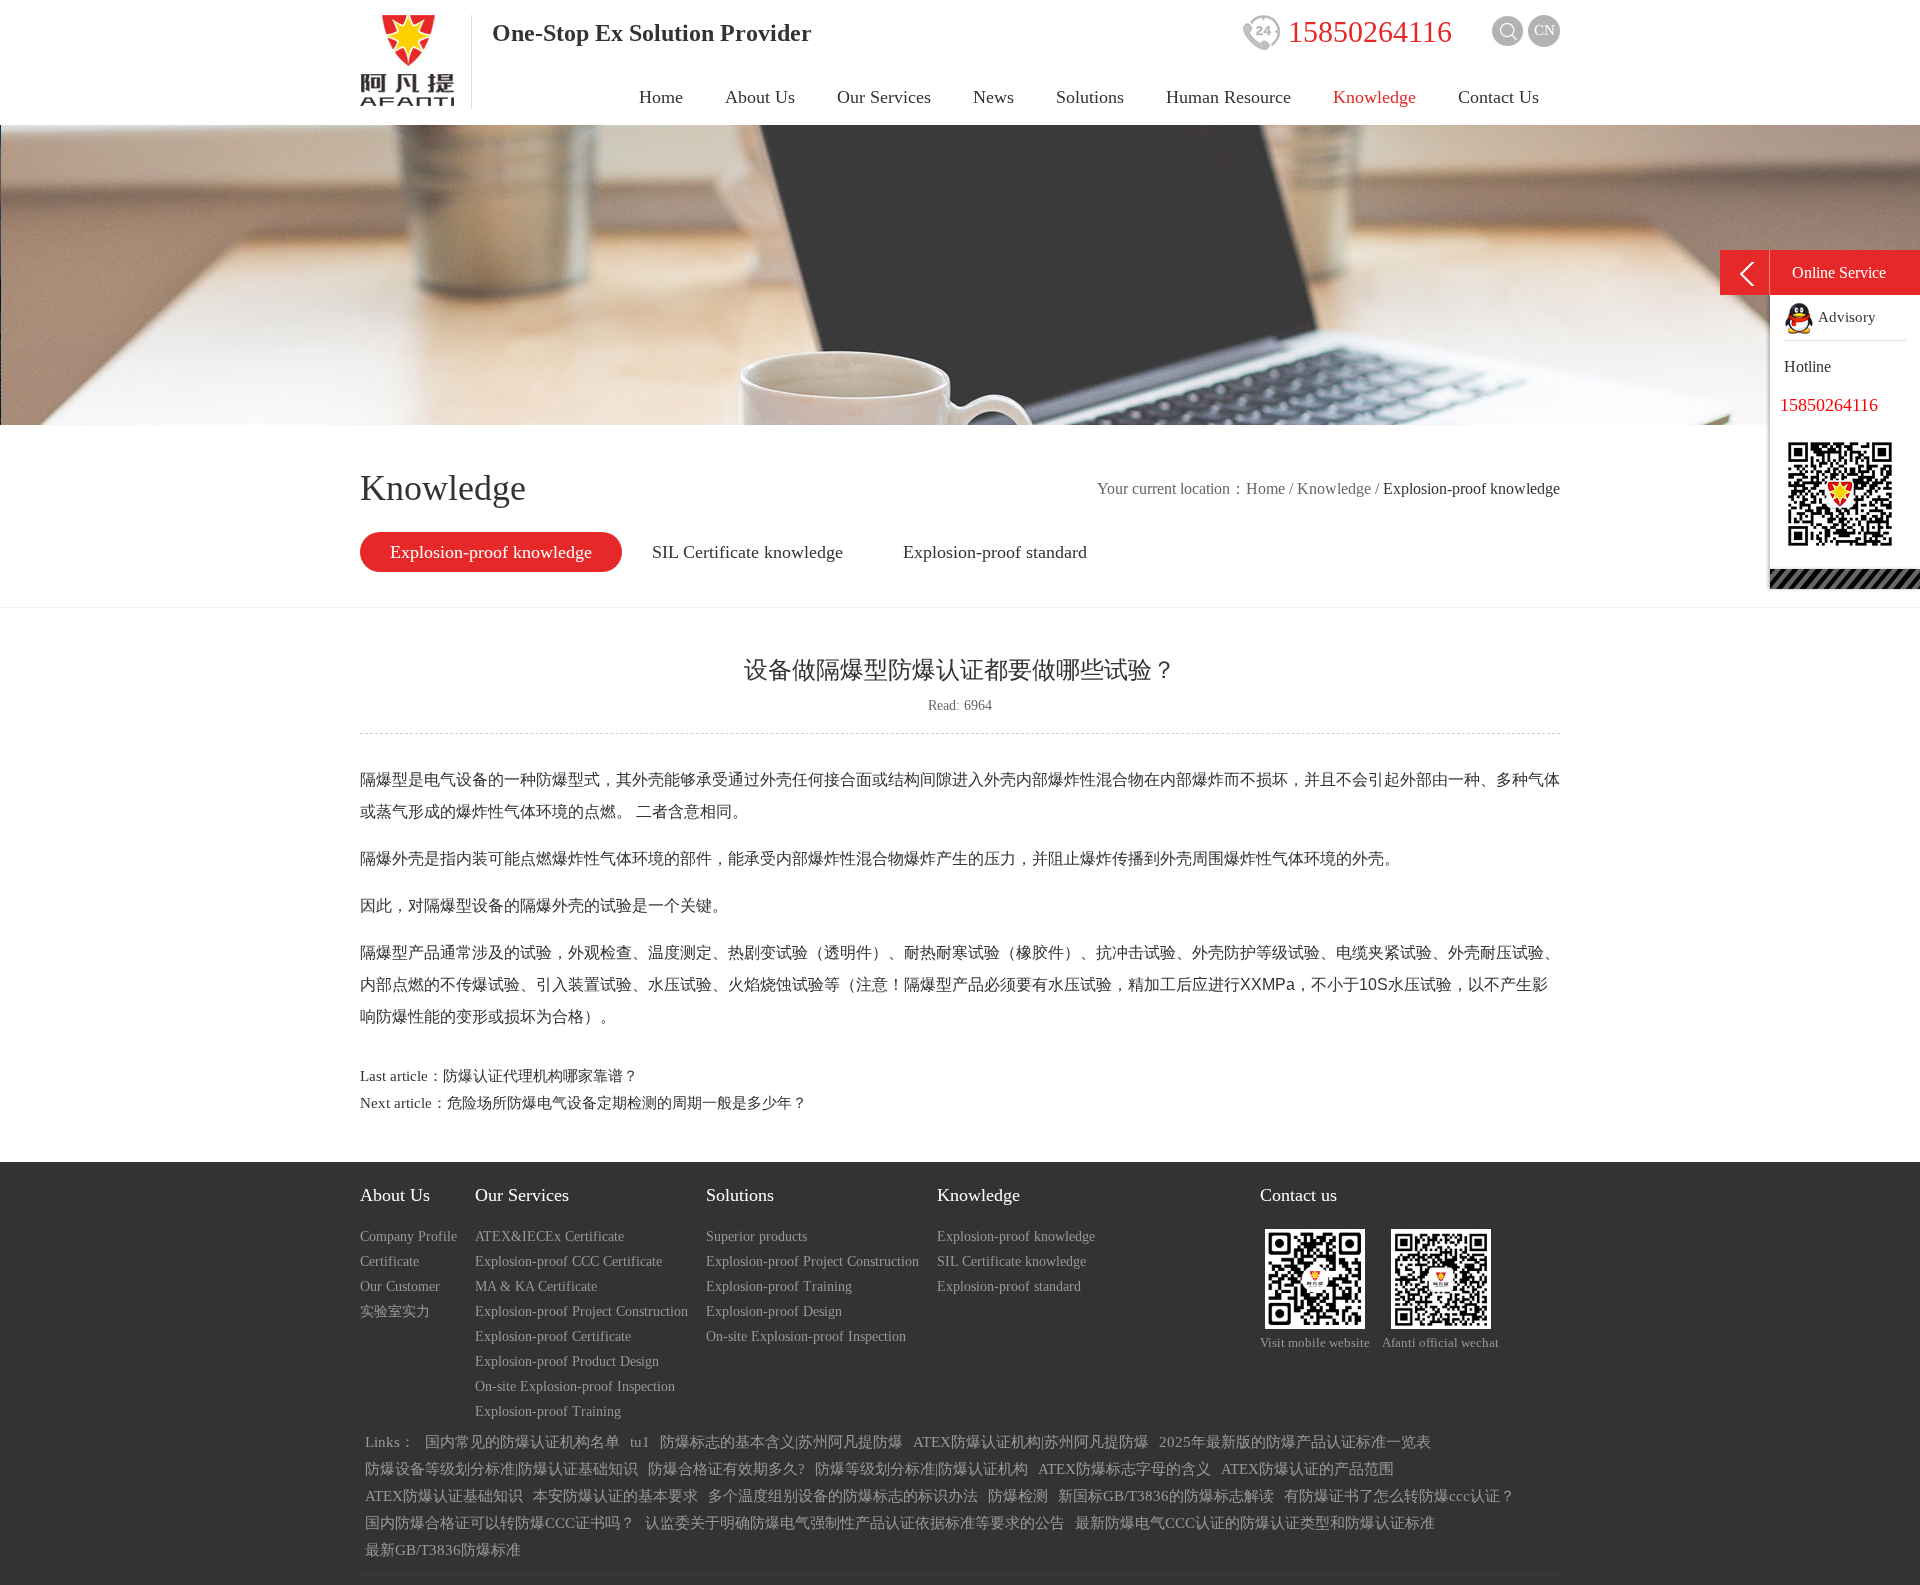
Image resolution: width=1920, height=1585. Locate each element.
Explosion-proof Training (548, 1411)
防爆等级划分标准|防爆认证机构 (921, 1469)
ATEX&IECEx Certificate (549, 1236)
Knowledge (1374, 97)
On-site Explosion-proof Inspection (575, 1386)
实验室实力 (395, 1311)
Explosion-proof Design (774, 1311)
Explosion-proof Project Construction (581, 1311)
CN (1544, 30)
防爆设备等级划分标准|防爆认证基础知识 (501, 1469)
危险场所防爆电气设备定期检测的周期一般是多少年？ (627, 1103)
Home (661, 97)
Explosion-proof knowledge (491, 552)
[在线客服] (1745, 272)
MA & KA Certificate (536, 1286)
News (993, 97)
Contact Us (1498, 97)
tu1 (640, 1442)
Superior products (756, 1236)
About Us (760, 97)
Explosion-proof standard (995, 552)
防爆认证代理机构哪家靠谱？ (540, 1076)
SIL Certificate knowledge (747, 552)
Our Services (884, 97)
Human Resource (1228, 97)
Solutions (1090, 97)
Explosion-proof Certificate (553, 1336)
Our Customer (400, 1286)
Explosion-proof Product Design (567, 1361)
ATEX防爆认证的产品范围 (1307, 1469)
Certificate (389, 1261)
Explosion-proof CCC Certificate (568, 1261)
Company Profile (408, 1236)
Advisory (1845, 317)
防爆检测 (1018, 1496)
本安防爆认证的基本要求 (615, 1496)
